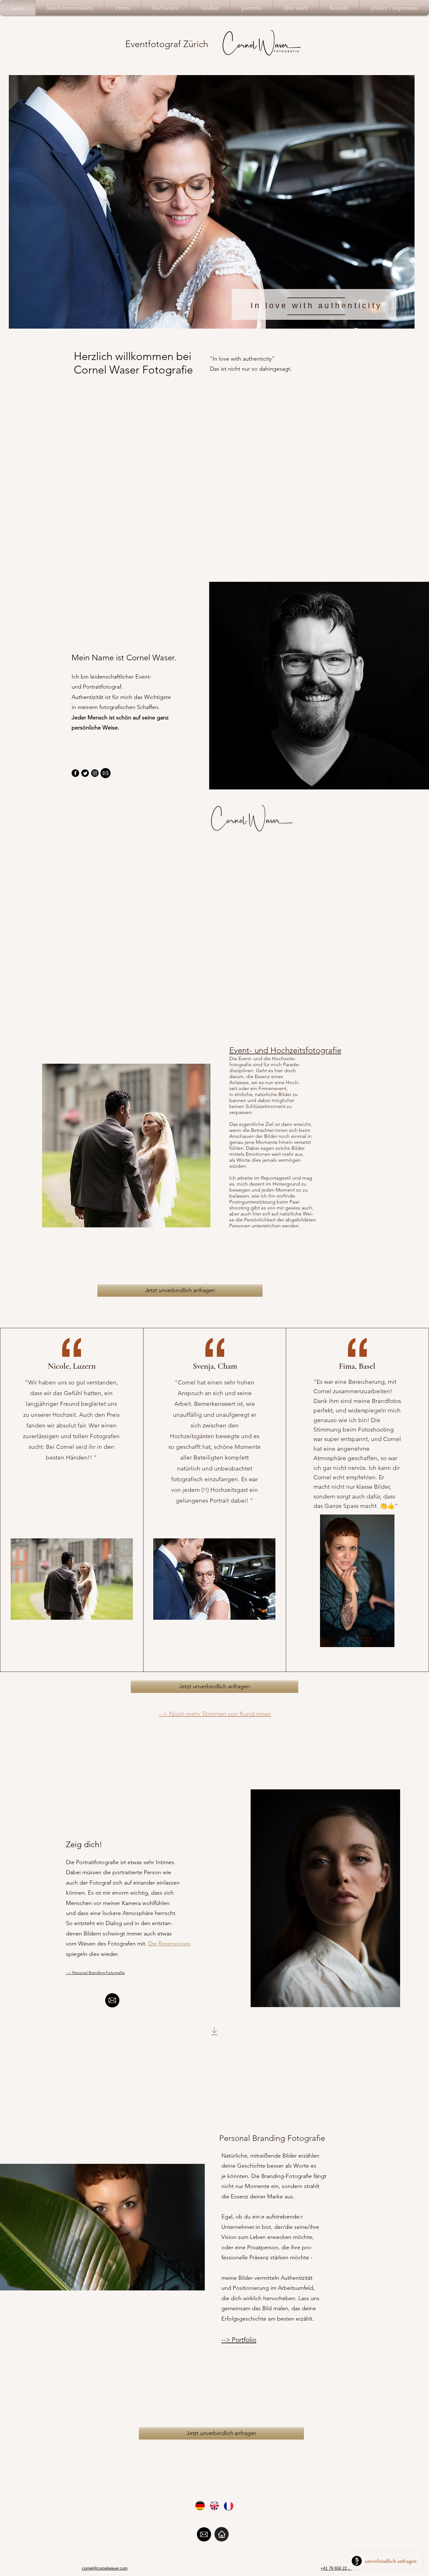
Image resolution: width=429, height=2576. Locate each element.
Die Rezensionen (169, 1944)
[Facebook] (75, 773)
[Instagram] (95, 773)
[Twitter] (85, 773)
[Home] (222, 2534)
